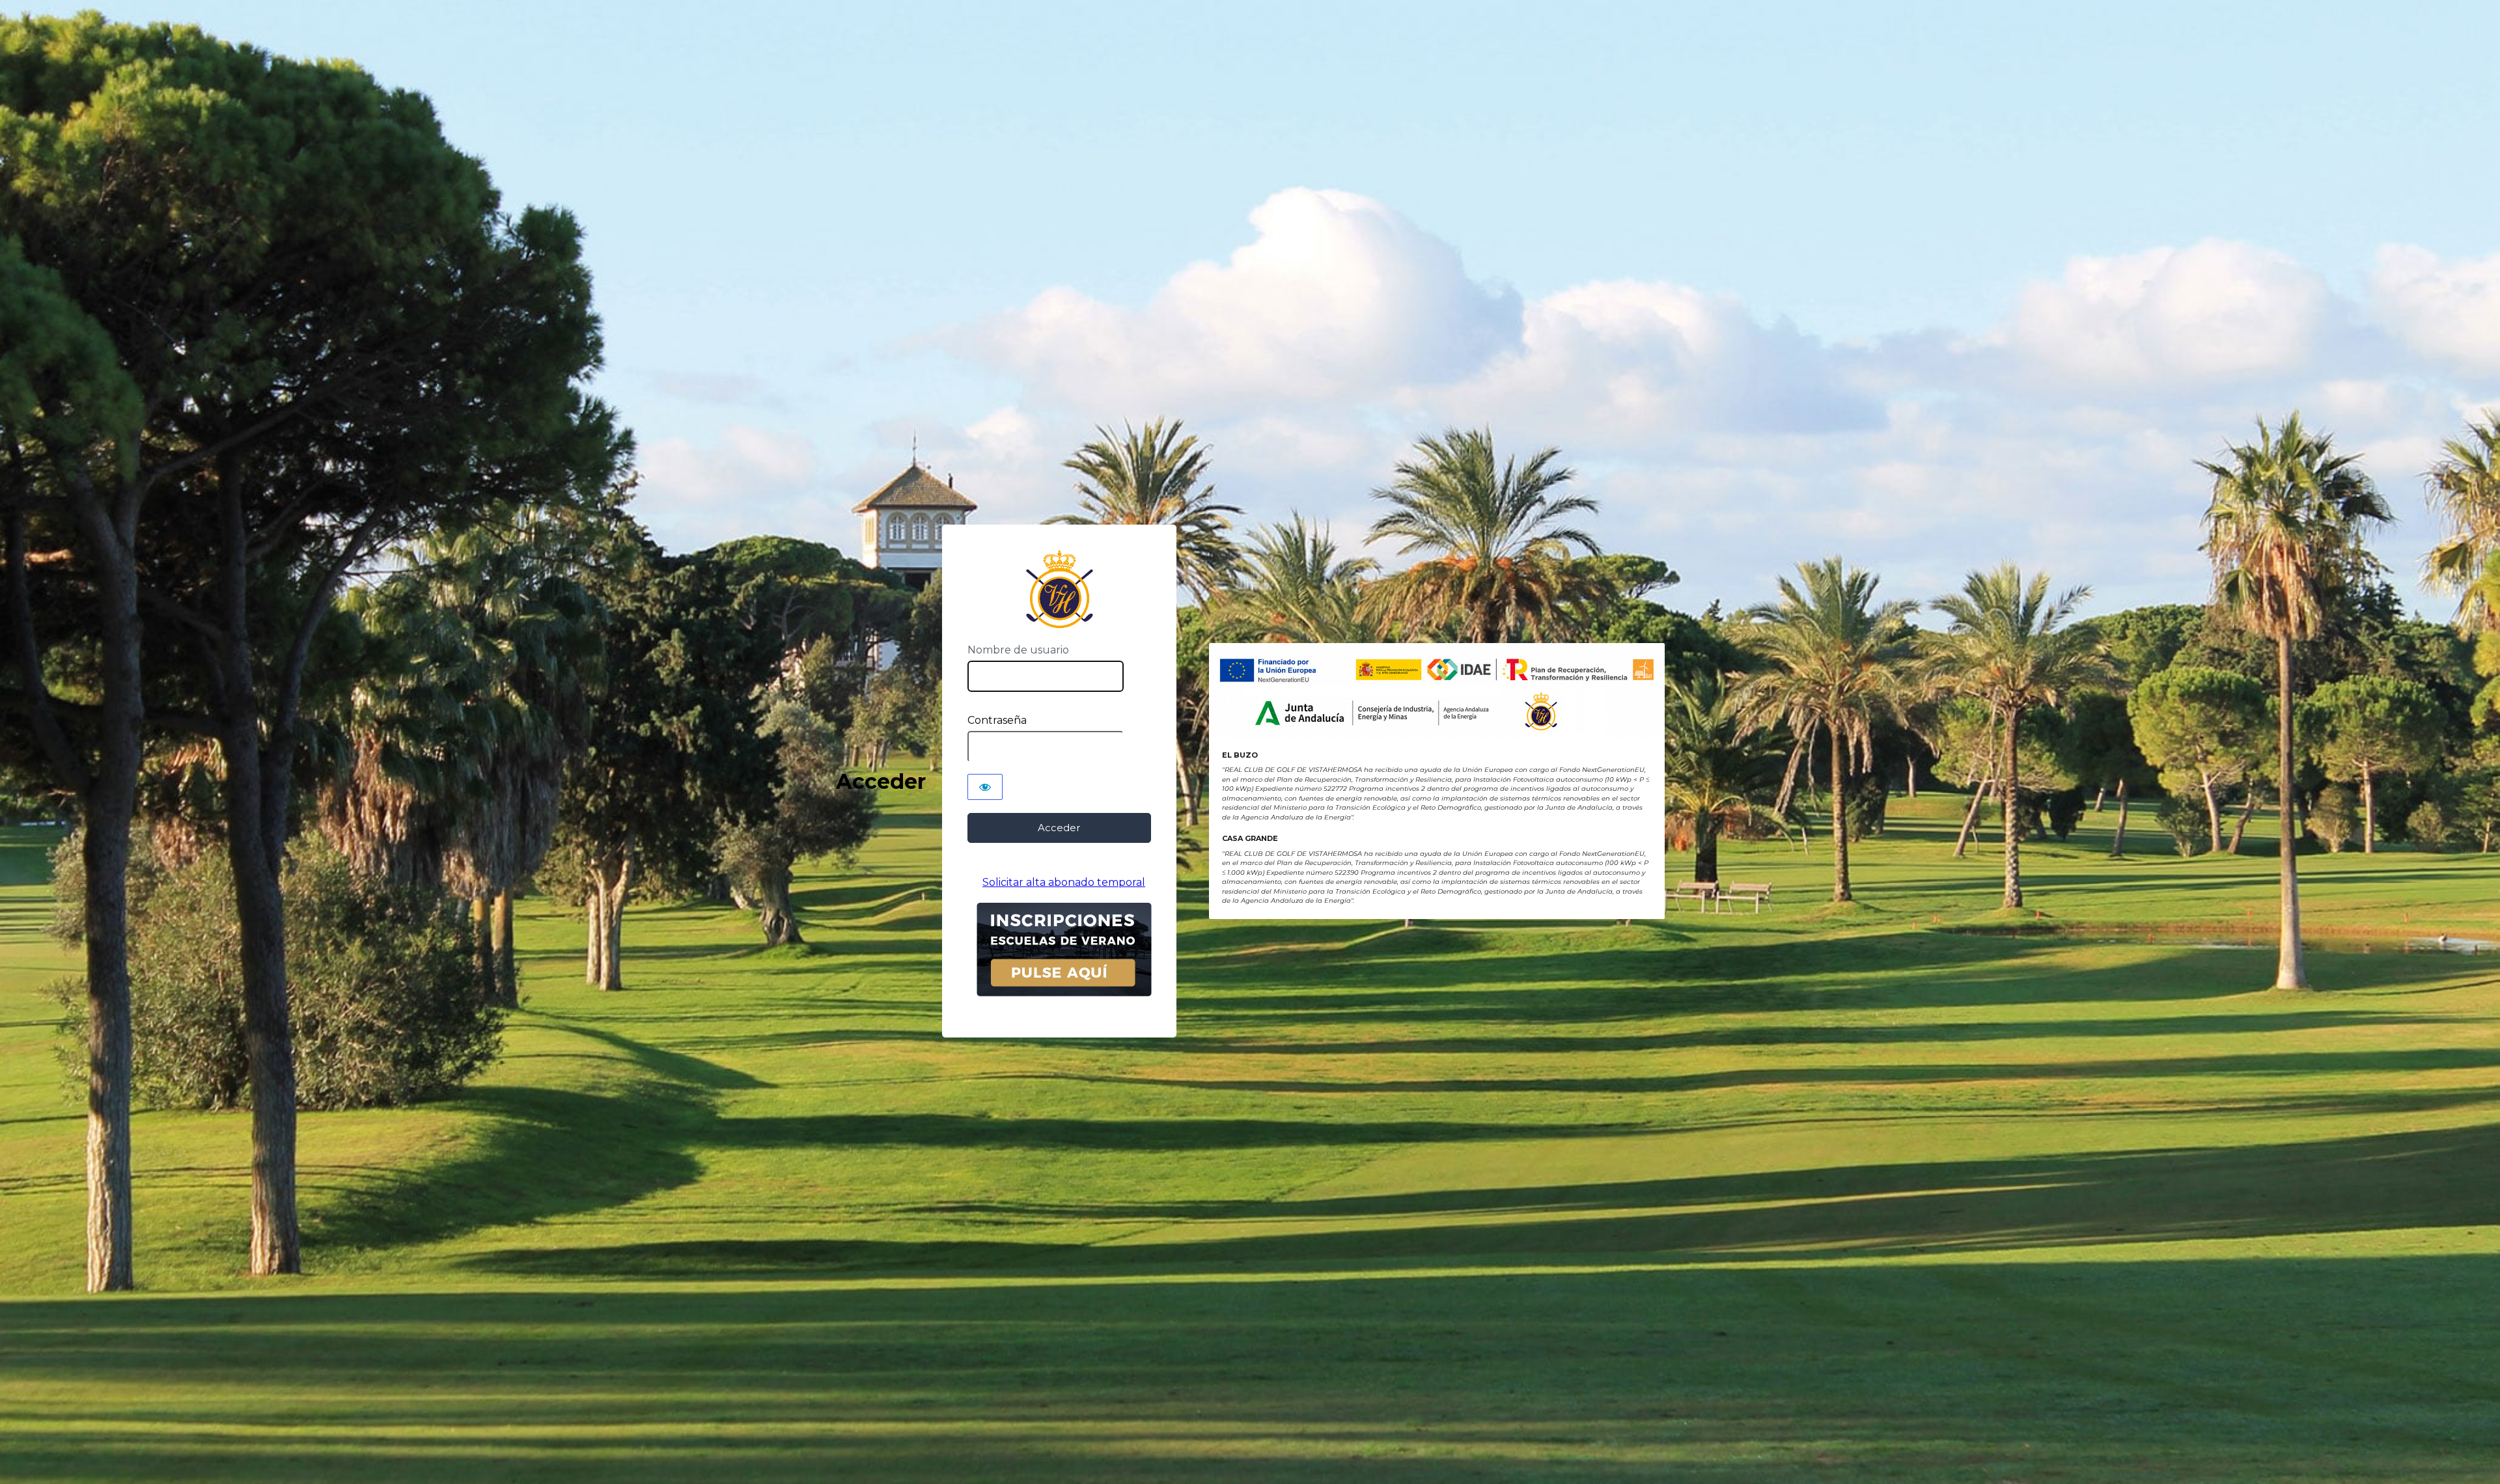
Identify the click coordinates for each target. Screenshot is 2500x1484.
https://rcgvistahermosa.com (1059, 589)
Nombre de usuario (1018, 650)
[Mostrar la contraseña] (985, 787)
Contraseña (997, 720)
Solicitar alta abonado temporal (1064, 882)
